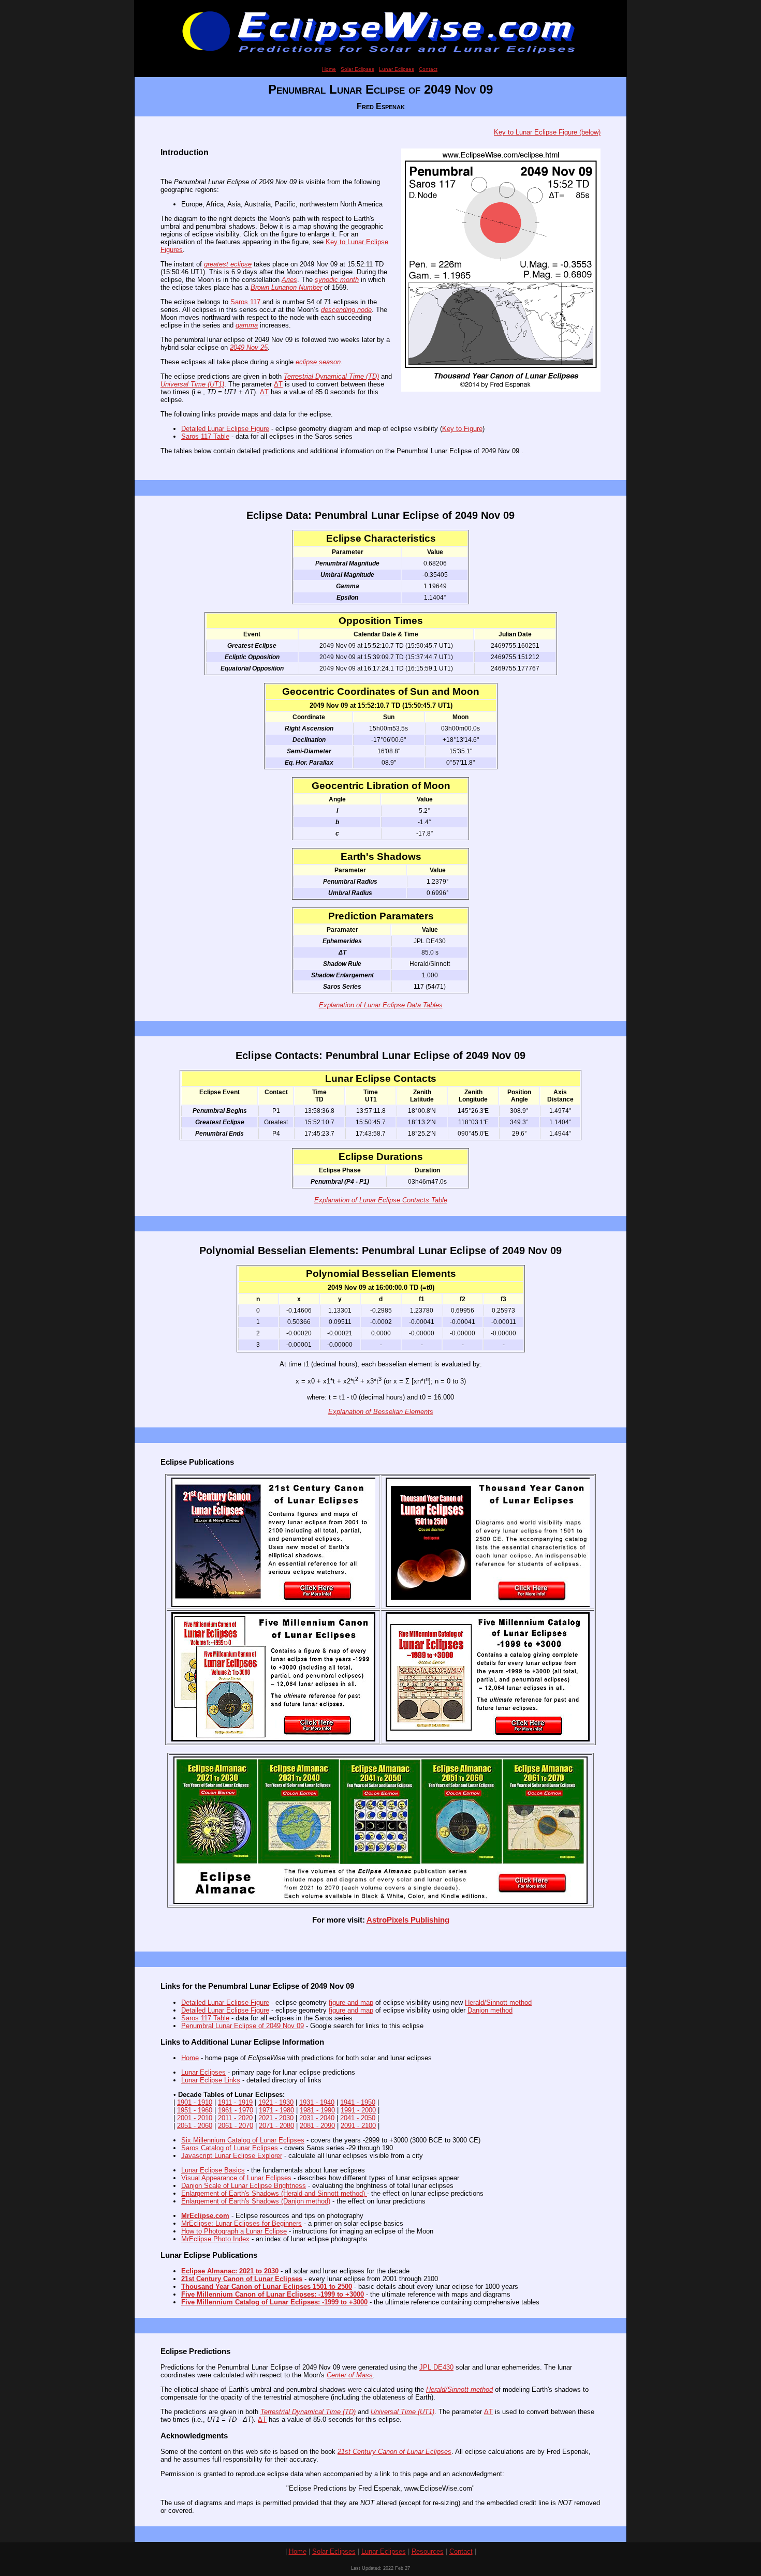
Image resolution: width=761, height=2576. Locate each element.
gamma (247, 325)
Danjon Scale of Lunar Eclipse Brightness (244, 2186)
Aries (289, 280)
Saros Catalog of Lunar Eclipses (230, 2148)
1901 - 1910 (195, 2102)
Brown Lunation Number (286, 287)
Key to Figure (462, 429)
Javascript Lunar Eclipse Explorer (232, 2156)
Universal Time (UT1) (192, 384)
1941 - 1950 (358, 2102)
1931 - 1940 (317, 2102)
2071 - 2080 (276, 2126)
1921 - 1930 (276, 2102)
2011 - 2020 (235, 2118)
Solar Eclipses (357, 69)
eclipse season (318, 362)
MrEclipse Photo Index (215, 2239)
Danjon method (490, 2010)
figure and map (351, 2002)
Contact (428, 69)
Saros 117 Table (205, 436)
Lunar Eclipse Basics (213, 2170)
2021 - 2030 (276, 2118)
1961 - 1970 (236, 2110)
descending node (346, 310)
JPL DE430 (436, 2367)
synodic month (337, 280)
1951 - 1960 (195, 2110)
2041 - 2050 (358, 2118)
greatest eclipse (228, 264)
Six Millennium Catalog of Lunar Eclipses (243, 2140)
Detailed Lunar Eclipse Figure (225, 429)
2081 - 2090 (317, 2126)
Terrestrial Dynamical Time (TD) (331, 376)
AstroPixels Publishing (408, 1920)
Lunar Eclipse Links (211, 2080)
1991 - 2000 (358, 2110)
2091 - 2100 (358, 2126)
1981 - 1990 (317, 2110)
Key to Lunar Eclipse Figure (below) (547, 132)
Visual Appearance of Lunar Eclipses (236, 2178)
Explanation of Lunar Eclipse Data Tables (381, 1005)
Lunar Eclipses (397, 69)
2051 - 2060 (195, 2126)
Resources (428, 2551)
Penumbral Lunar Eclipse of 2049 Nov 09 (243, 2026)
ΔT (278, 384)
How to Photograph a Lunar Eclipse (234, 2231)
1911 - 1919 (235, 2102)
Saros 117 (245, 302)
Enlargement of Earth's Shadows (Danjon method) (256, 2201)
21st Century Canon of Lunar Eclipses (394, 2452)
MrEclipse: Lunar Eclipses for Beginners (242, 2223)
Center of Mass (350, 2375)
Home (329, 69)
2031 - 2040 (317, 2118)
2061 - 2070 (236, 2126)
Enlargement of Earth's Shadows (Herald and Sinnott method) (274, 2193)
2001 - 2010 (195, 2118)
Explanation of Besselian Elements (381, 1412)
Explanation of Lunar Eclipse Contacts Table (381, 1200)
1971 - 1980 (276, 2110)
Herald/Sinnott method (498, 2002)
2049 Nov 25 (249, 347)
